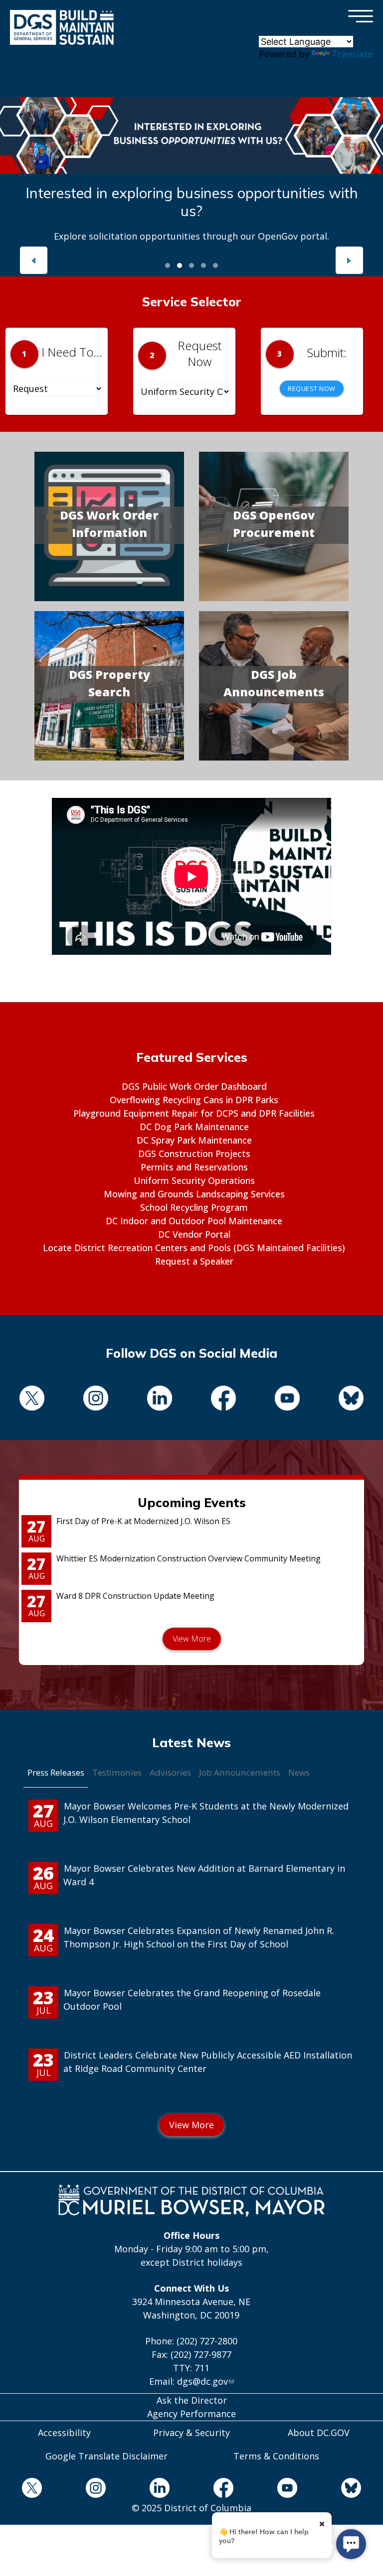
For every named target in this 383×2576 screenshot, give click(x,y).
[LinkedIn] (160, 1400)
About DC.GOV (319, 2433)
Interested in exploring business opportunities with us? (192, 202)
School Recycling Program (194, 1207)
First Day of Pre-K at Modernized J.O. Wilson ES (143, 1521)
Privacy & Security (191, 2433)
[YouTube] (287, 1400)
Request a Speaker (194, 1261)
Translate (352, 54)
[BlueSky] (351, 1400)
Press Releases (56, 1772)
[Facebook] (223, 1400)
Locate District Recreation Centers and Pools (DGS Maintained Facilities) (194, 1248)
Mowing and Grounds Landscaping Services (194, 1194)
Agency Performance (191, 2414)
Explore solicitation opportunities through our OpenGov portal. (191, 236)
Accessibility (64, 2433)
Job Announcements (240, 1772)
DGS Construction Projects (194, 1154)
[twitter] (32, 1400)
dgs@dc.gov (202, 2381)
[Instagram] (96, 1400)
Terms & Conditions (276, 2456)
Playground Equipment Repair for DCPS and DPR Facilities (194, 1113)
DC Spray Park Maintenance (194, 1140)
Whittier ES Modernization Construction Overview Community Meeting (189, 1558)
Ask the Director (192, 2400)
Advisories (170, 1772)
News (299, 1772)
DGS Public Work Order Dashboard (194, 1086)
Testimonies (117, 1772)
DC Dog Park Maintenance (194, 1127)
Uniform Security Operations (194, 1180)
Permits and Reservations (194, 1167)
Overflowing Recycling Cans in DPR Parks (194, 1100)
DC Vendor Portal (194, 1234)
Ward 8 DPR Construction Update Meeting (135, 1596)
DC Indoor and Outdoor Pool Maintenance (194, 1221)
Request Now (312, 388)
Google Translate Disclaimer (106, 2456)
